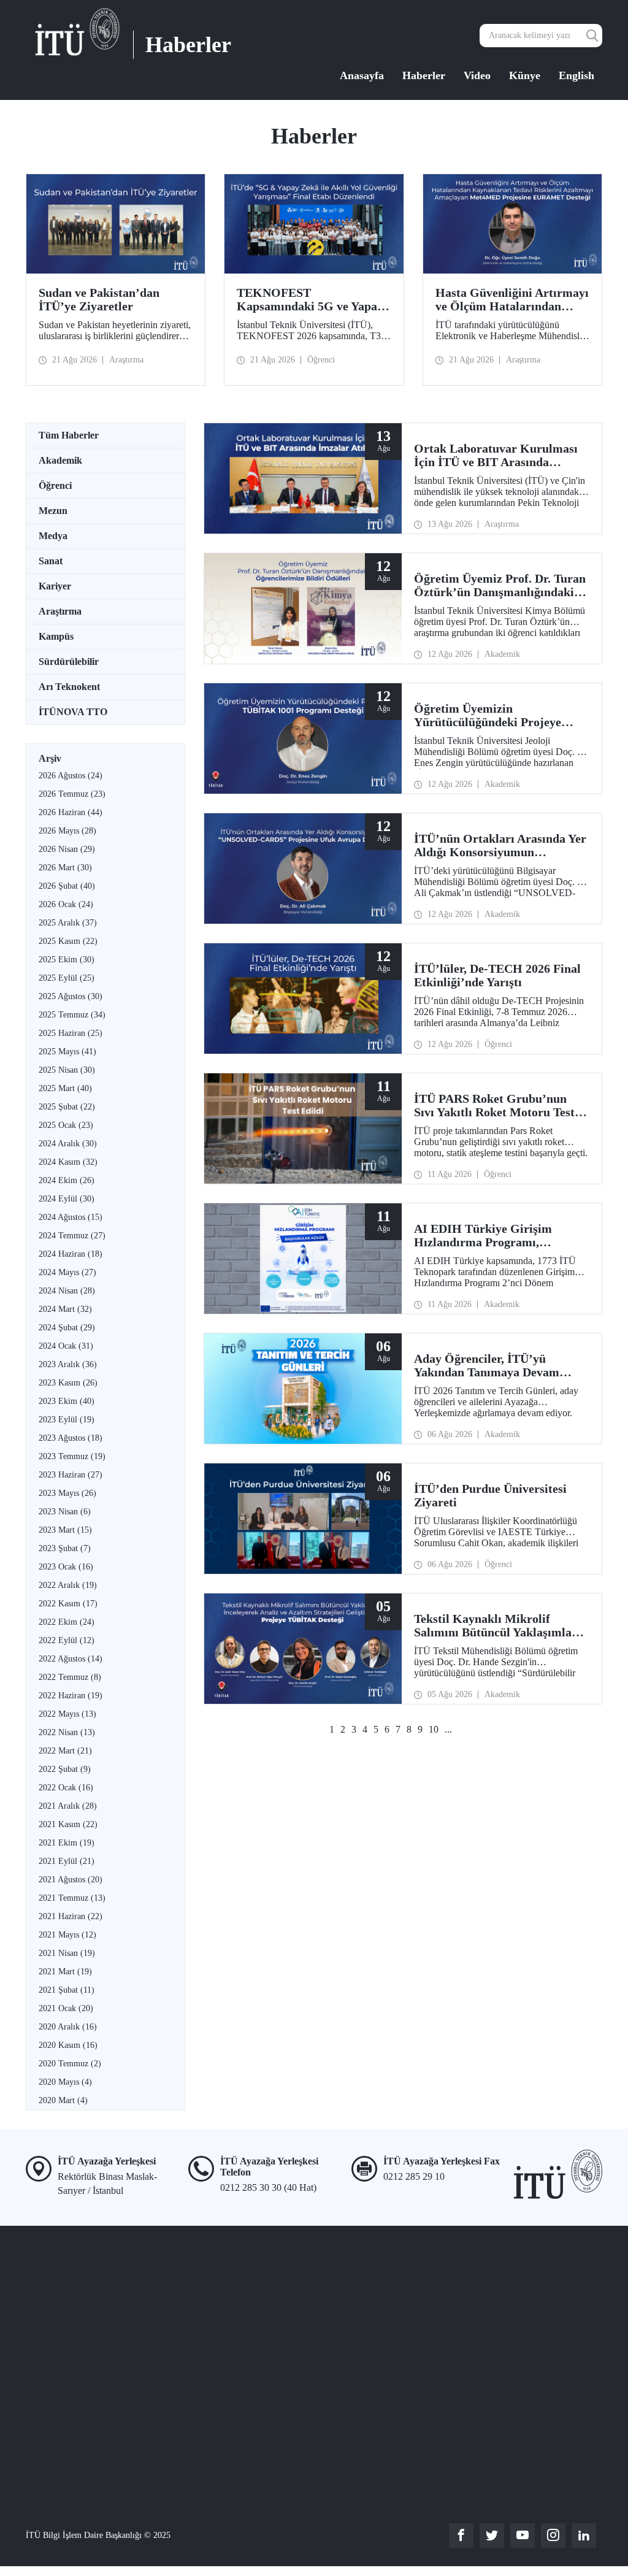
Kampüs (56, 636)
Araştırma (60, 611)
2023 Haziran (71, 1475)
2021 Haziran (71, 1916)
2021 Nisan (67, 1953)
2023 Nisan (65, 1512)
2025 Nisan (67, 1070)
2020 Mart (63, 2100)
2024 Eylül (67, 1199)
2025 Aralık (68, 923)
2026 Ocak (66, 904)
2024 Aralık (68, 1144)
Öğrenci (55, 485)
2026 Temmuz (72, 794)
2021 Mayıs (67, 1935)
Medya (53, 536)
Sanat (51, 561)
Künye (525, 75)
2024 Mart (65, 1309)
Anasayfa (362, 75)
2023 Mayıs (67, 1493)
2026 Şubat (67, 886)
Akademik (60, 460)
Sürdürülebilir (69, 661)
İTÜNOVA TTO (73, 712)
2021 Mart (65, 1972)
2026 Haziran (71, 812)
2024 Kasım (68, 1162)
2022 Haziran (71, 1696)
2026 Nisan (67, 849)
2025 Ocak (66, 1125)
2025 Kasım (68, 941)
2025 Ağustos (71, 996)
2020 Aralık (68, 2027)
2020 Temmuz (70, 2064)
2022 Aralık (68, 1585)
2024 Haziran (71, 1254)
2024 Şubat (67, 1328)
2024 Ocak (66, 1346)
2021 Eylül (67, 1861)
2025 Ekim (67, 960)
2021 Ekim (67, 1843)
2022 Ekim (67, 1622)
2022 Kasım (68, 1604)
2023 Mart (65, 1530)
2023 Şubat (65, 1548)
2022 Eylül (67, 1640)
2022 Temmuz (70, 1677)
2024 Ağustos (71, 1217)
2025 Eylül (67, 978)
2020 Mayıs (65, 2082)
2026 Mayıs (67, 831)
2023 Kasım (68, 1383)
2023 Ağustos (71, 1438)
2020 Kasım (68, 2045)
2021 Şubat (67, 1990)
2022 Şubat (65, 1769)
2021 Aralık (68, 1806)
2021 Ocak (66, 2008)
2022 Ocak (66, 1788)
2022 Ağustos (71, 1659)
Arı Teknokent (69, 687)
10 (434, 1729)
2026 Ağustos (71, 776)
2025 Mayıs (67, 1052)
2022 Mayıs (67, 1714)
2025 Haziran (71, 1033)
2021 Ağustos (71, 1880)
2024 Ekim (67, 1180)
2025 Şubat (67, 1107)
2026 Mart (65, 868)
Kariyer (55, 586)
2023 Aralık (68, 1364)
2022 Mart (65, 1751)
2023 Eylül (67, 1420)
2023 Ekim (67, 1401)
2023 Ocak (66, 1567)
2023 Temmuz (72, 1456)
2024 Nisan (67, 1291)
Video (477, 75)
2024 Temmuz (72, 1236)
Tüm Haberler (69, 435)
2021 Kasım (68, 1824)
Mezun (53, 511)
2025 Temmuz (72, 1015)
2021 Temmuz (72, 1898)
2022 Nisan (67, 1732)
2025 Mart (65, 1088)
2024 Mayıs (67, 1272)
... (448, 1729)
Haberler (424, 75)
